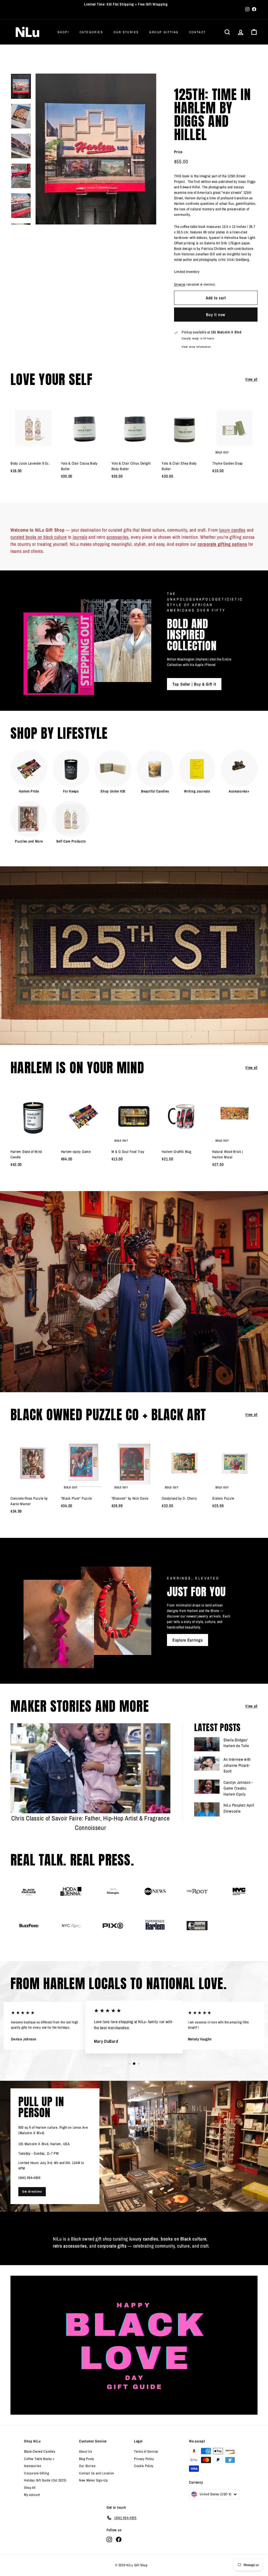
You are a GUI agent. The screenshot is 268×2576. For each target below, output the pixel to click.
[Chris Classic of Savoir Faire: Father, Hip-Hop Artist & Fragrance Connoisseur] (90, 1768)
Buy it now (216, 315)
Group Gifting (164, 32)
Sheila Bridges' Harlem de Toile (236, 1743)
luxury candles (232, 530)
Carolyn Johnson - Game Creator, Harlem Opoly (238, 1788)
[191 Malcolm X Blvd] (134, 2146)
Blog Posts (86, 2459)
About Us (86, 2451)
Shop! (63, 32)
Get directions (32, 2192)
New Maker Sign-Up (93, 2480)
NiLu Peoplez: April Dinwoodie (239, 1808)
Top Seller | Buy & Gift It (194, 684)
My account (32, 2495)
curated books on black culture (39, 537)
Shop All (30, 2488)
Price (178, 152)
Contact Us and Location (97, 2473)
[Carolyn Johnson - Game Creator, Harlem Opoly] (207, 1787)
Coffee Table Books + (39, 2459)
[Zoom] (96, 149)
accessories (118, 537)
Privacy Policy (144, 2459)
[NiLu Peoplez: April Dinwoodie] (207, 1809)
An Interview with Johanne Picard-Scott (237, 1765)
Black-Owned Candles (40, 2451)
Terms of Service (146, 2451)
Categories (91, 32)
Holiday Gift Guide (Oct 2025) (45, 2480)
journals (80, 537)
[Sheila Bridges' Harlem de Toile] (207, 1744)
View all (251, 379)
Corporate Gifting (37, 2473)
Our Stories (126, 32)
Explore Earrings (188, 1640)
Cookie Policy (144, 2466)
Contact (198, 32)
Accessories (33, 2466)
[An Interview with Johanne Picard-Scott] (207, 1764)
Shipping (180, 284)
